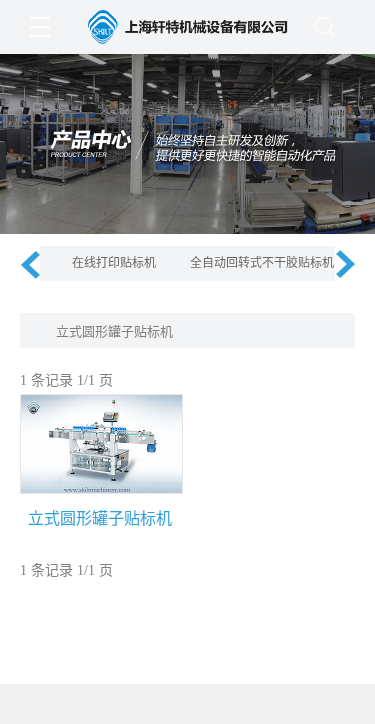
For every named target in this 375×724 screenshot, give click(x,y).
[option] (114, 263)
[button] (30, 263)
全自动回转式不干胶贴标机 (262, 263)
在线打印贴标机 (114, 263)
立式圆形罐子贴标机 (114, 331)
